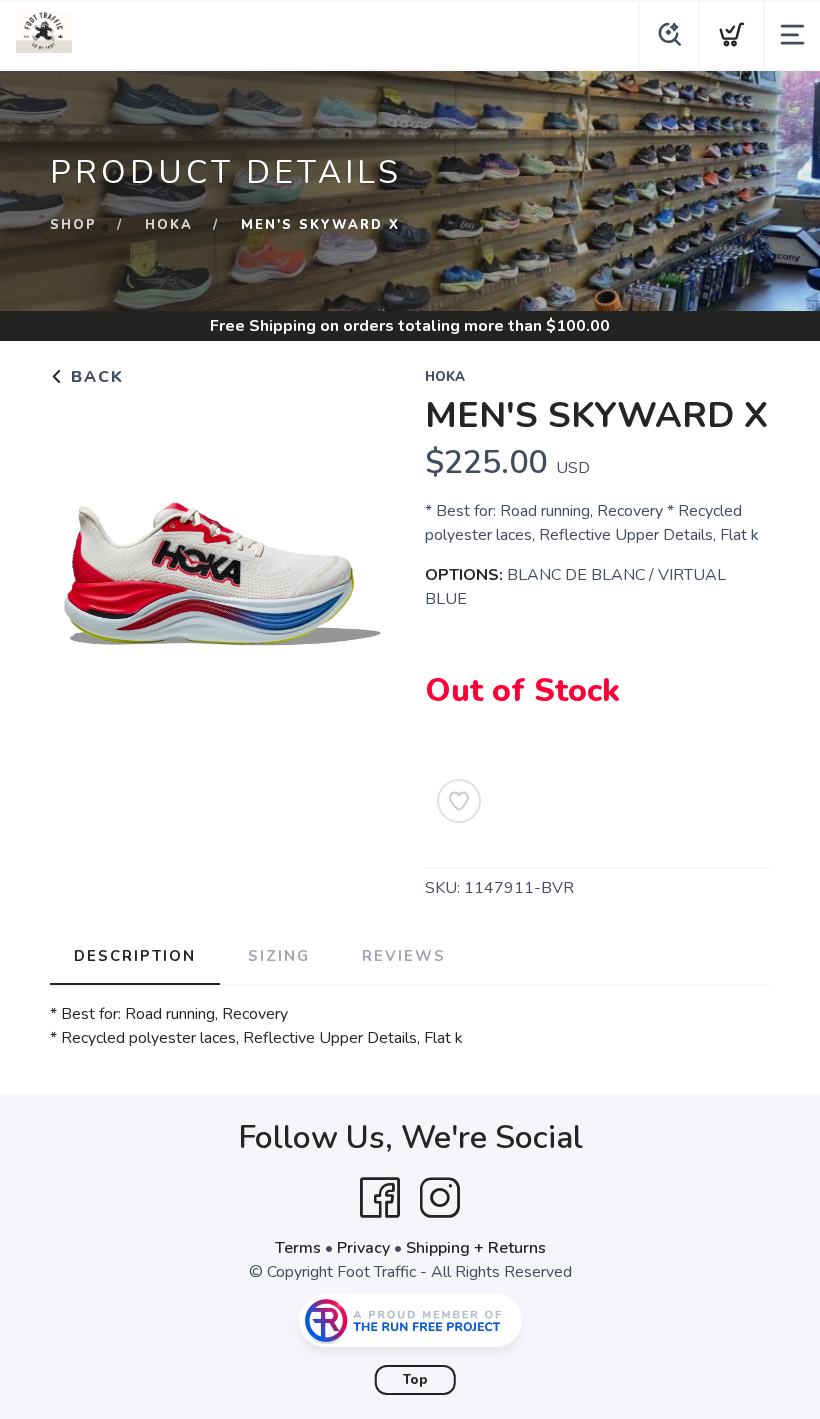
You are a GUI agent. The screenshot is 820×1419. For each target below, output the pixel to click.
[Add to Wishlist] (459, 801)
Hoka (169, 225)
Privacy (363, 1248)
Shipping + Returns (476, 1248)
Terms (298, 1248)
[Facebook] (380, 1198)
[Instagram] (440, 1198)
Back (94, 377)
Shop (73, 225)
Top (415, 1380)
